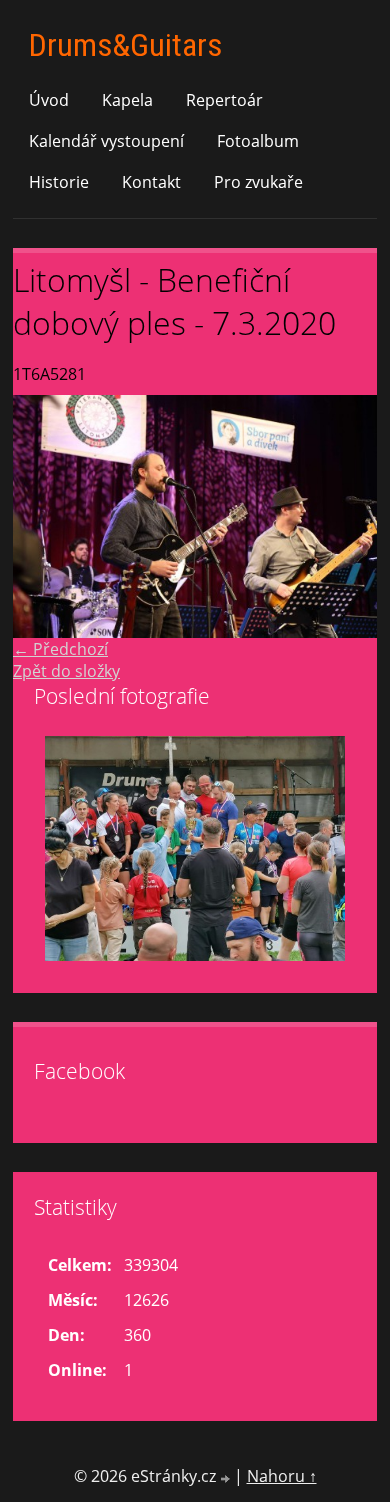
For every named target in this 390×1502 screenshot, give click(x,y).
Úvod (49, 100)
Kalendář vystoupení (106, 141)
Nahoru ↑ (282, 1476)
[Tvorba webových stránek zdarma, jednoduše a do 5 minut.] (227, 1478)
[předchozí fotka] (45, 516)
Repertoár (224, 100)
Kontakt (151, 182)
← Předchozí (60, 649)
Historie (59, 182)
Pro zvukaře (258, 182)
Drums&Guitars (125, 45)
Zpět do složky (66, 671)
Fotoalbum (258, 141)
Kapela (127, 100)
